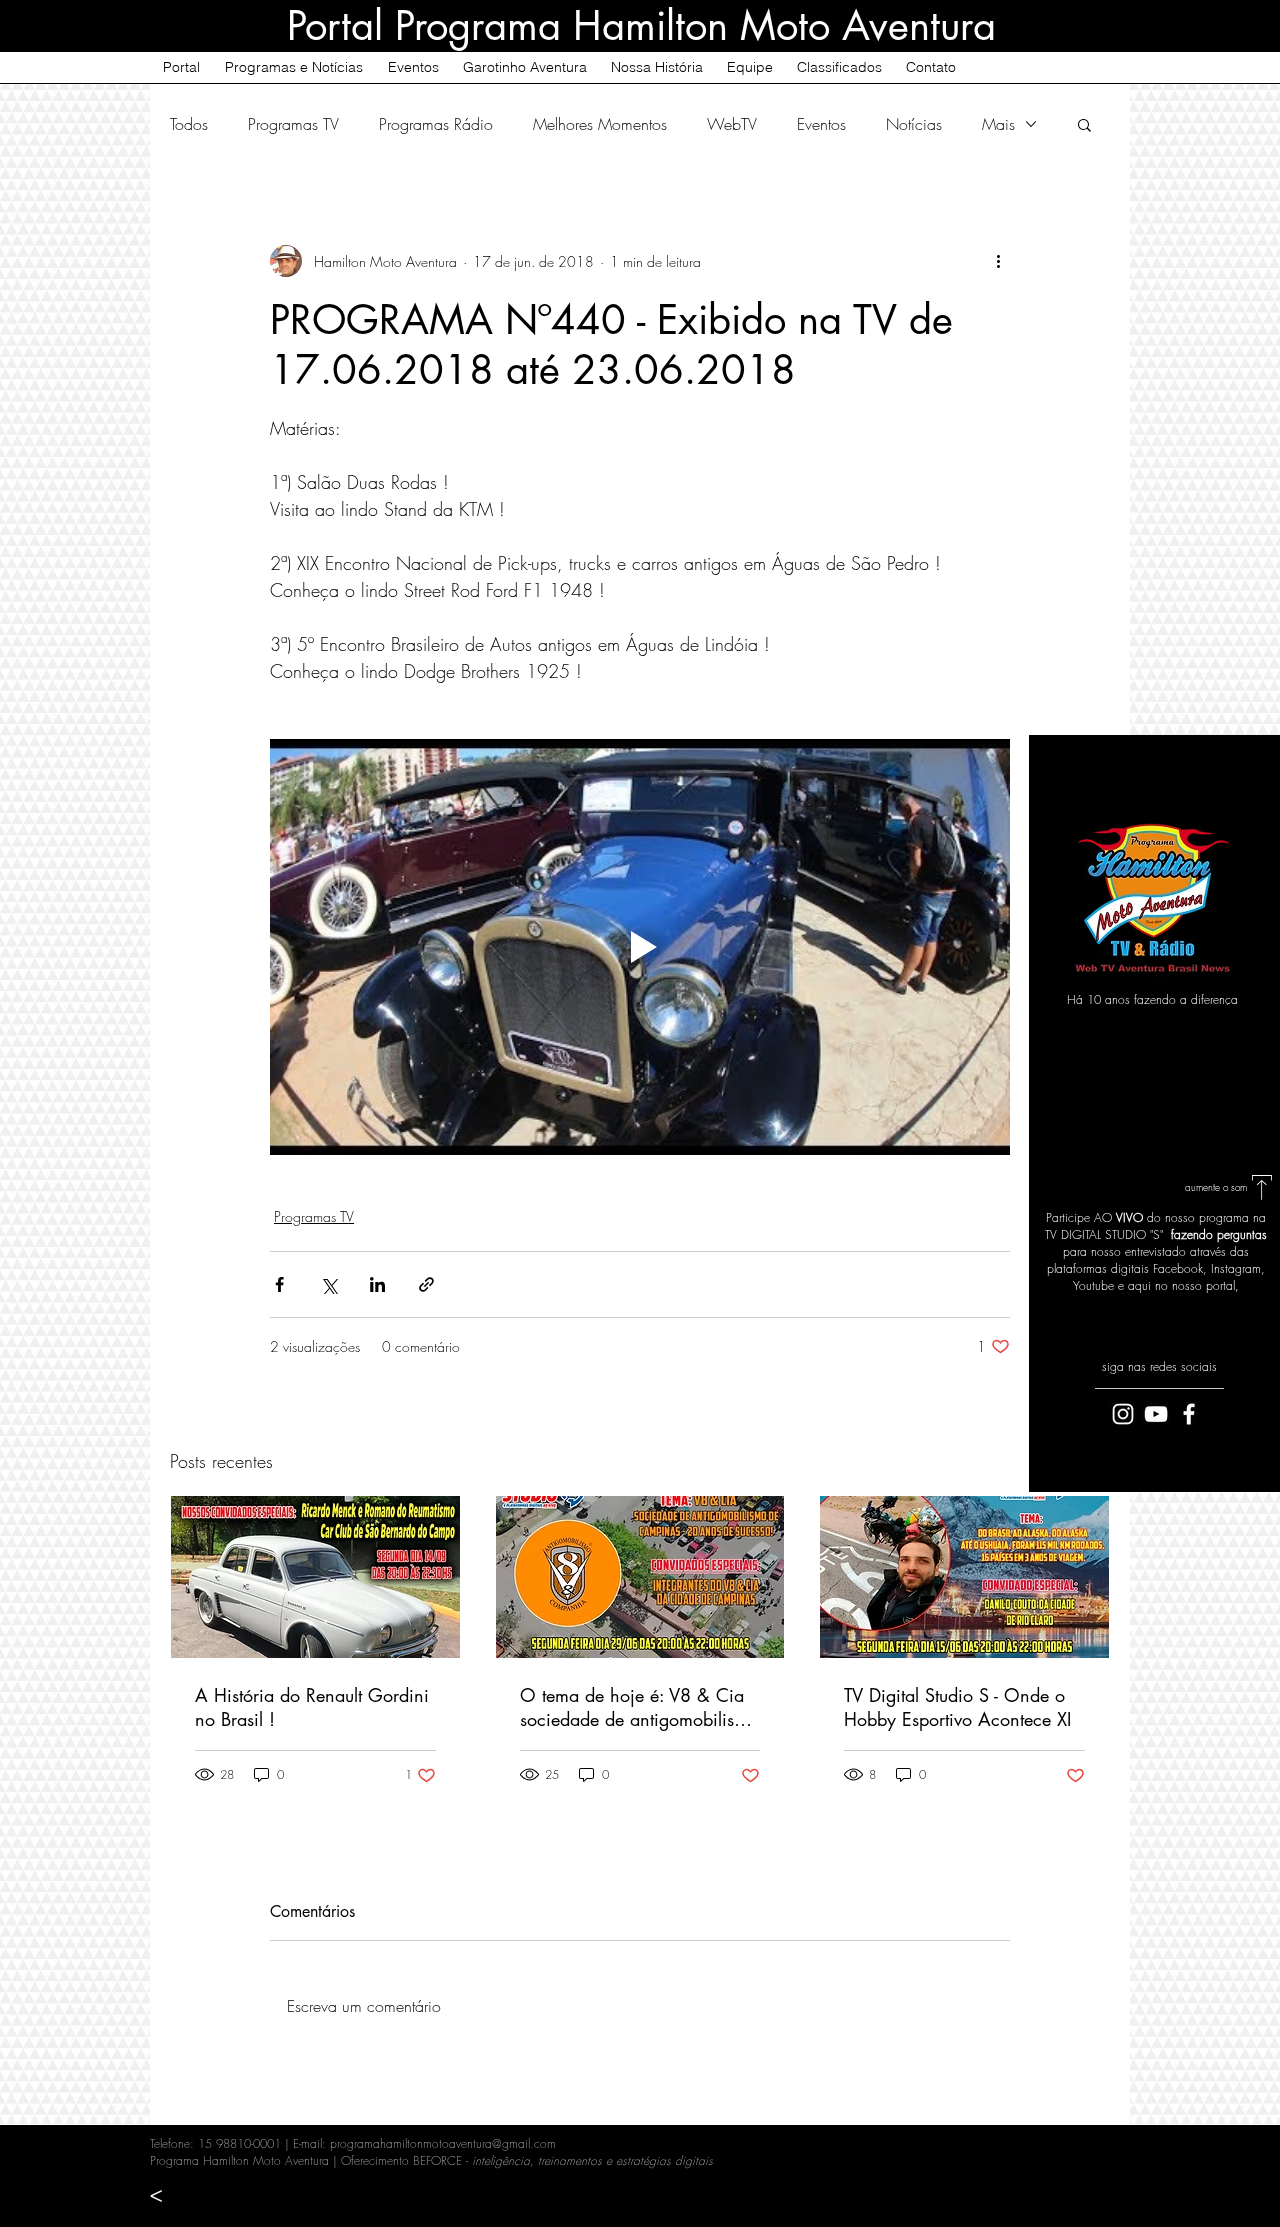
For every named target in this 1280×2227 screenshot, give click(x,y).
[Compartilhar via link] (426, 1284)
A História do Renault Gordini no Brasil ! (312, 1707)
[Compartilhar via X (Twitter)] (328, 1284)
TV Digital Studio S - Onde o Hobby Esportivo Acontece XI (957, 1707)
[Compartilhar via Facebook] (279, 1284)
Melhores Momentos (600, 124)
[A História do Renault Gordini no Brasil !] (315, 1577)
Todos (189, 124)
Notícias (914, 124)
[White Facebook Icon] (1189, 1414)
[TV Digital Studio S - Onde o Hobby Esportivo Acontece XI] (964, 1577)
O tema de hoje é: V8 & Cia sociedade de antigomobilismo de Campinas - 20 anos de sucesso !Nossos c (639, 1707)
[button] (1084, 124)
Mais (998, 124)
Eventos (821, 124)
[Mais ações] (998, 261)
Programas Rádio (436, 124)
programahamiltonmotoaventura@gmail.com (443, 2143)
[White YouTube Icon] (1156, 1414)
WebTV (732, 124)
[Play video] (640, 947)
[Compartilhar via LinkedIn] (377, 1284)
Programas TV (293, 124)
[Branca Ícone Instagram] (1123, 1414)
